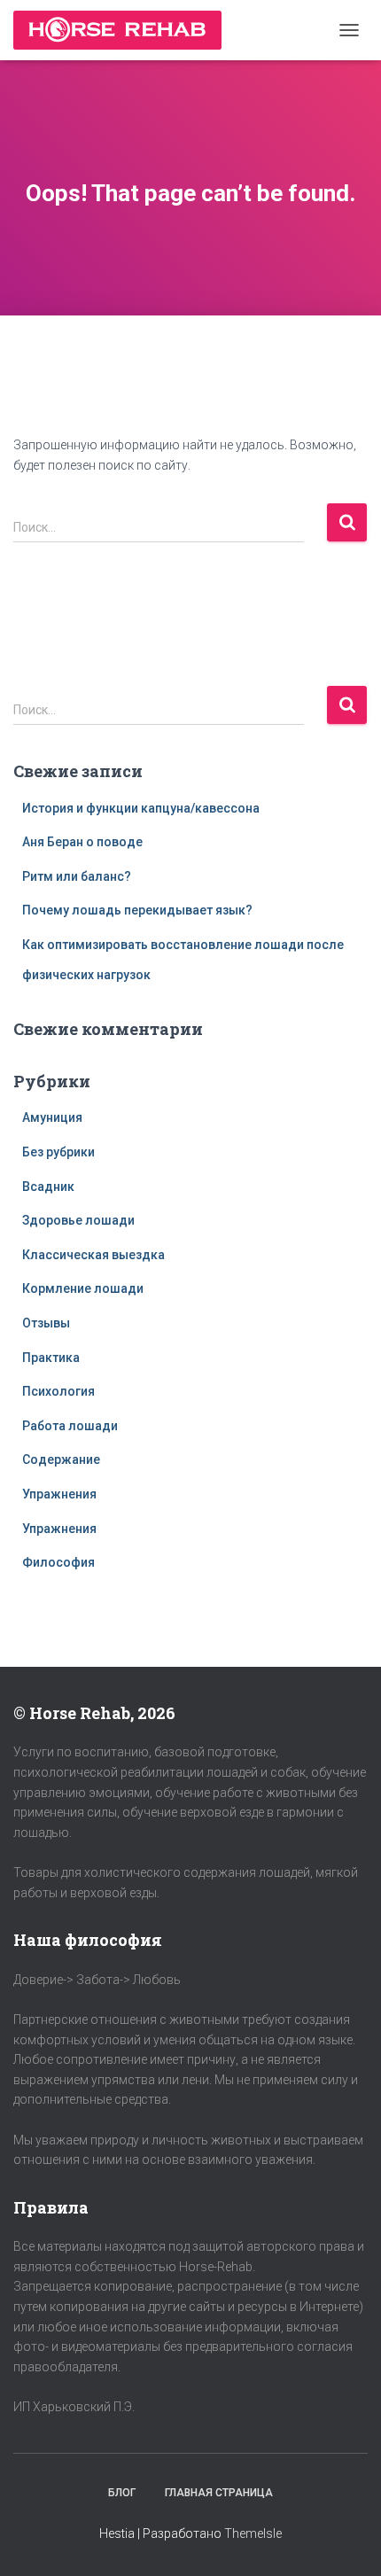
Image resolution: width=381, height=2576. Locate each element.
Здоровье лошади (78, 1220)
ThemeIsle (253, 2533)
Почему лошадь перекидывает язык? (137, 910)
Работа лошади (70, 1426)
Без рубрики (58, 1152)
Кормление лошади (83, 1288)
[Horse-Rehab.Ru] (124, 30)
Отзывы (46, 1323)
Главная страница (219, 2493)
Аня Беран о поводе (82, 842)
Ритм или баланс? (77, 876)
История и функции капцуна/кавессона (141, 808)
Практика (51, 1358)
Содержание (61, 1459)
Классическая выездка (93, 1255)
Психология (58, 1391)
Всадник (48, 1187)
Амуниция (52, 1117)
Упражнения (59, 1494)
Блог (122, 2493)
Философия (58, 1562)
